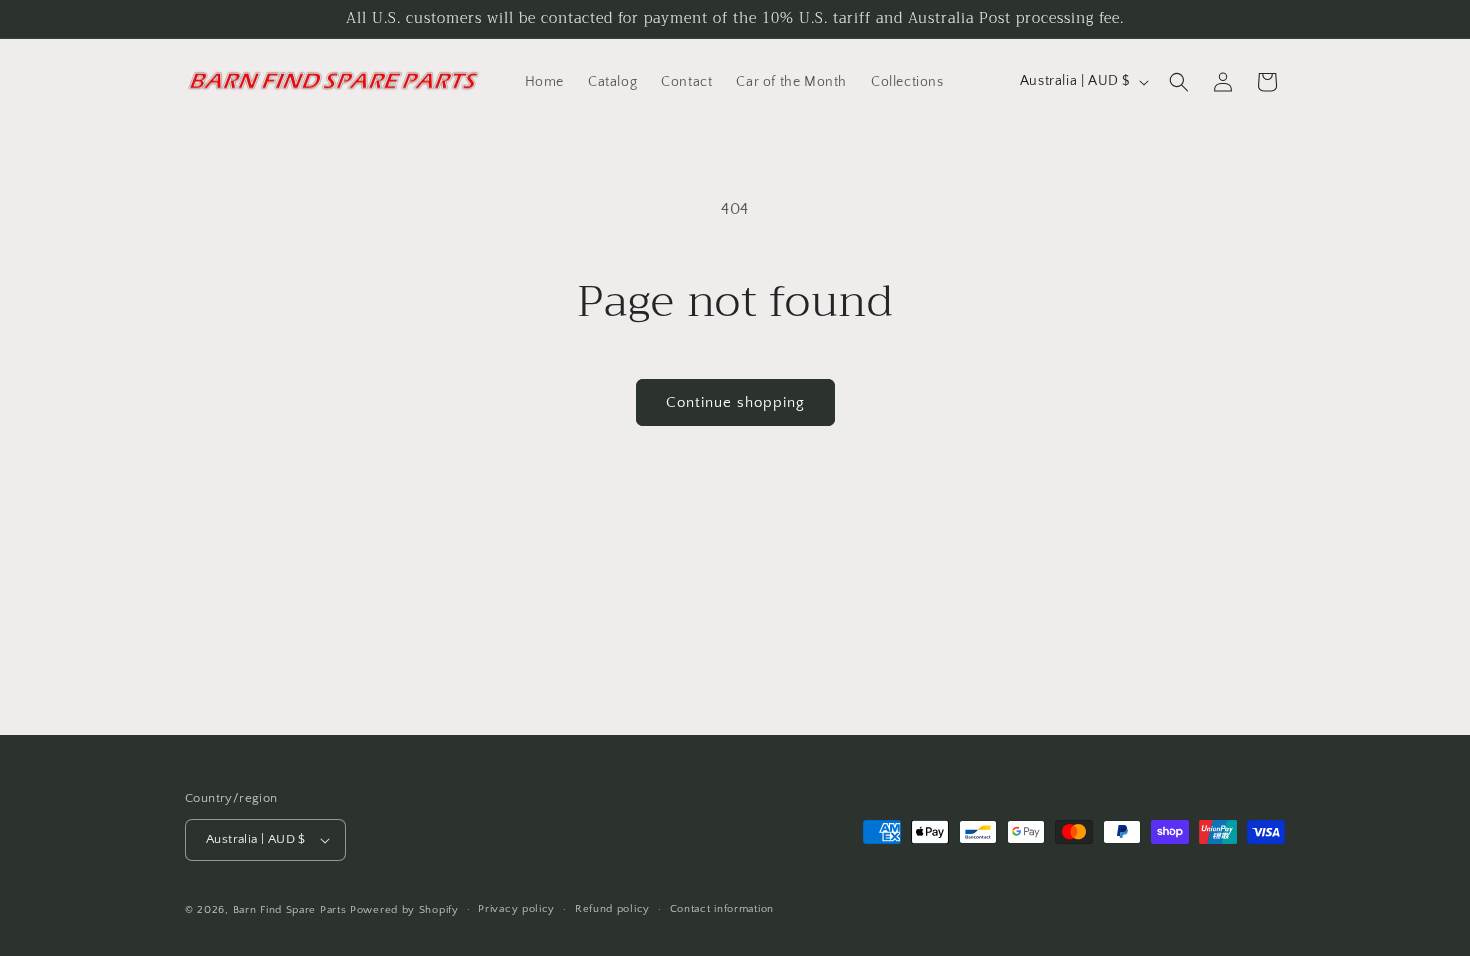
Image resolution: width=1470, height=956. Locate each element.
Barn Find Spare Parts (290, 910)
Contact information (722, 909)
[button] (1179, 82)
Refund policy (612, 909)
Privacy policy (516, 909)
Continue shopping (735, 402)
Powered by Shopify (404, 910)
